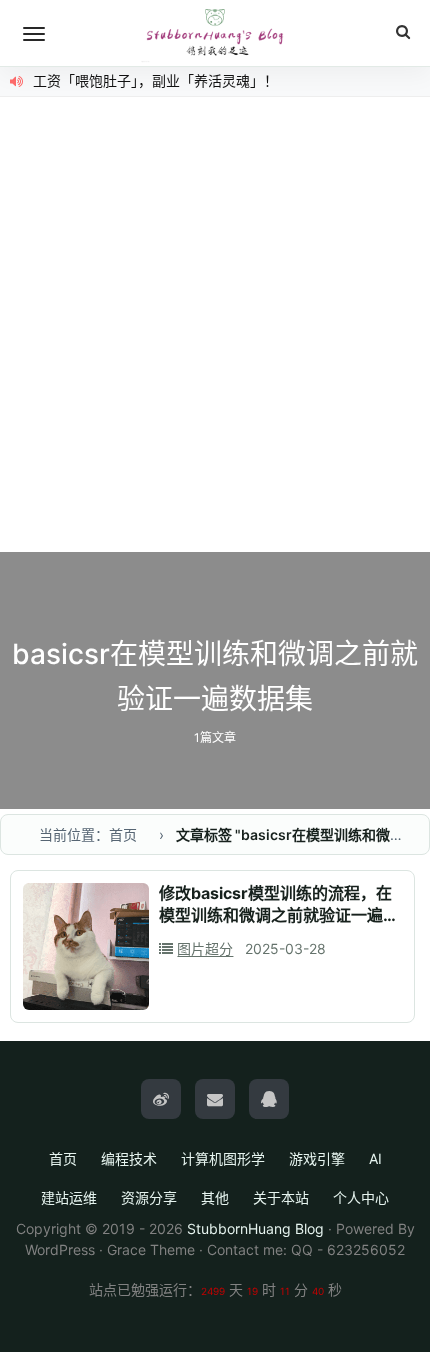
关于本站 (281, 1197)
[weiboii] (161, 1099)
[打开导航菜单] (34, 34)
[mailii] (215, 1099)
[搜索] (403, 32)
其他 (215, 1197)
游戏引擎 (317, 1158)
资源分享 (149, 1197)
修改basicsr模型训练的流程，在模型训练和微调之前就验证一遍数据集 (279, 914)
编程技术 (129, 1158)
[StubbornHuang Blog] (215, 33)
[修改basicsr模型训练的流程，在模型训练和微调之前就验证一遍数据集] (86, 946)
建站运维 (69, 1197)
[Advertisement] (215, 327)
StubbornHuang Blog (255, 1228)
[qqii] (269, 1099)
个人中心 (361, 1197)
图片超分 (205, 948)
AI (375, 1158)
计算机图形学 (223, 1158)
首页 (63, 1158)
